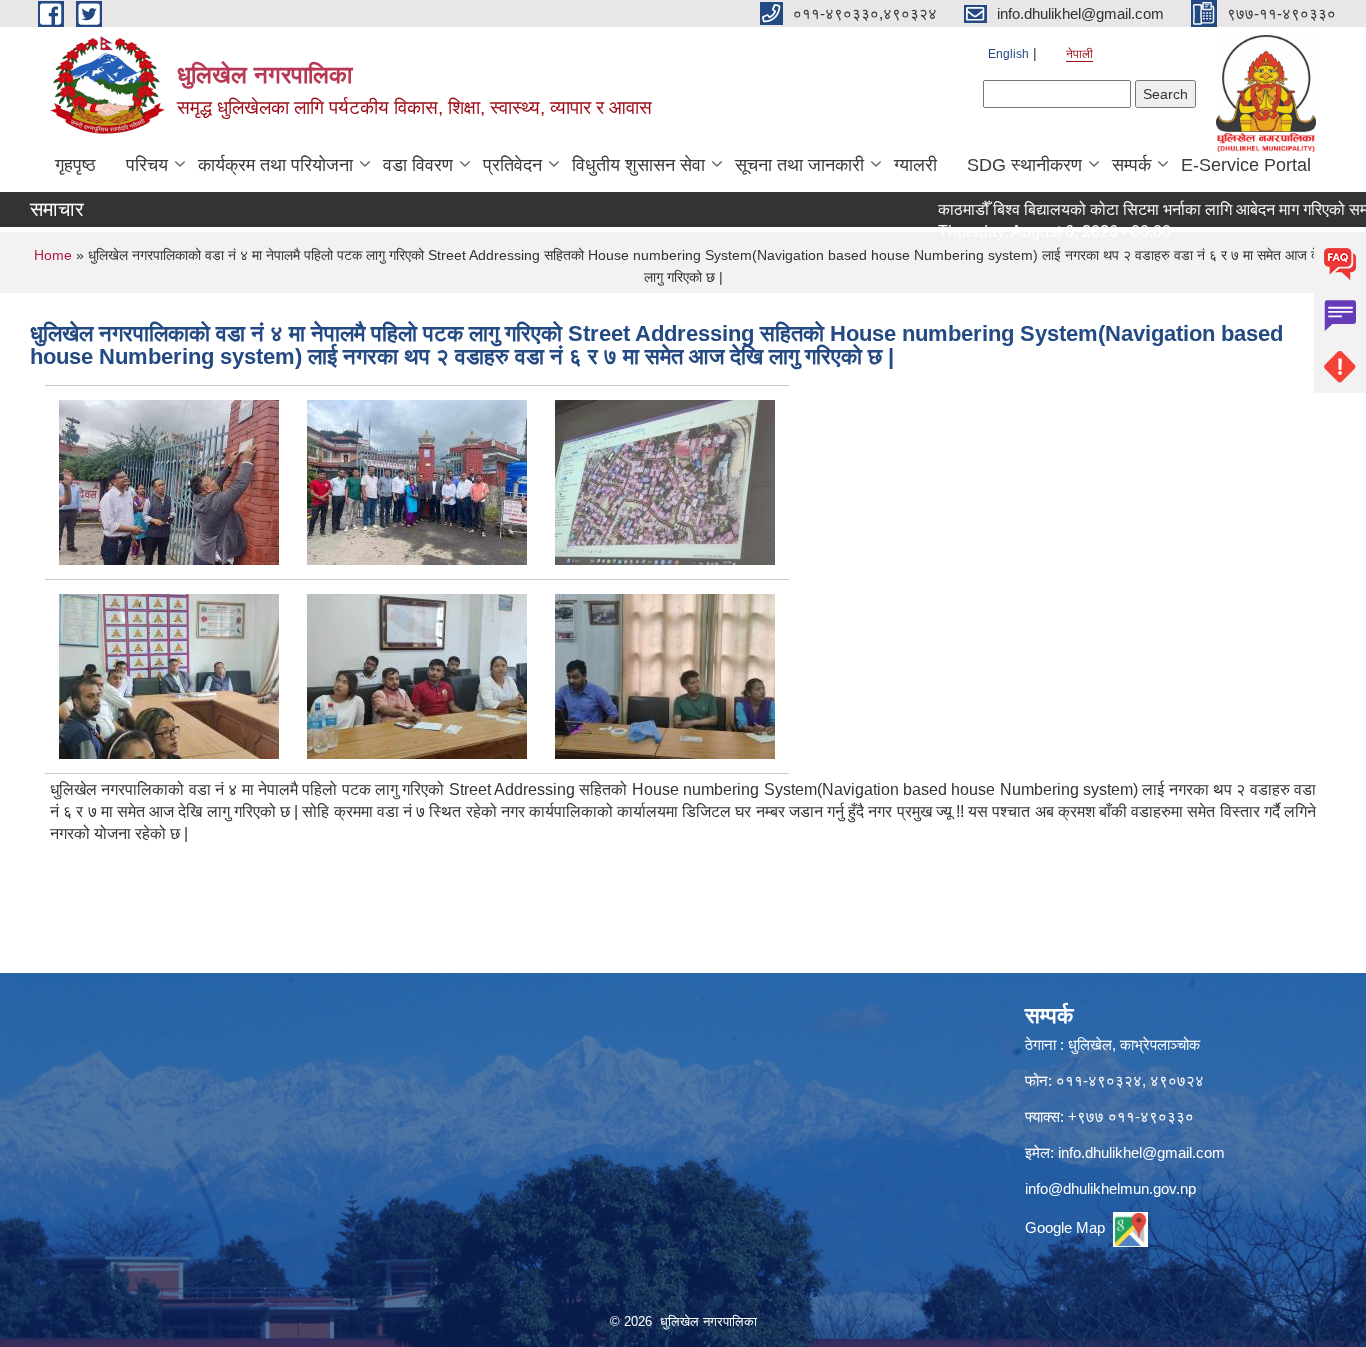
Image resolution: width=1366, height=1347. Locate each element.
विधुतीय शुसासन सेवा (638, 165)
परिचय (147, 165)
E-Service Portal (1246, 165)
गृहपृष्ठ (75, 165)
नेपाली (1079, 54)
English (1008, 54)
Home (53, 255)
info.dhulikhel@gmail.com (1141, 1152)
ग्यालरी (915, 165)
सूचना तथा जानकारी (799, 165)
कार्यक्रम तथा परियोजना (275, 165)
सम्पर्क (1131, 165)
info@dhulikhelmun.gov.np (1110, 1188)
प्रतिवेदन (512, 165)
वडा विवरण (418, 165)
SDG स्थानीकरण (1024, 165)
